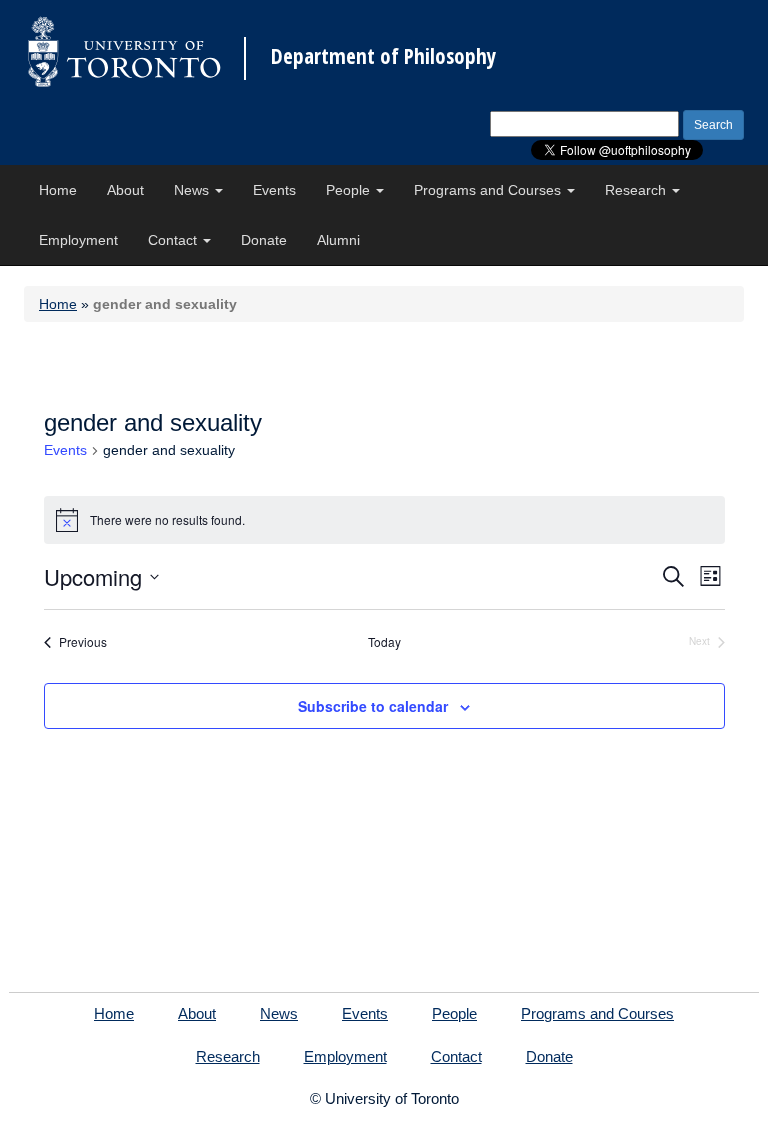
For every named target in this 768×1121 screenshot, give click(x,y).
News (193, 190)
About (125, 190)
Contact (174, 240)
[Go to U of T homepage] (124, 51)
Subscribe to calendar (373, 706)
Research (637, 190)
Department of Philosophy (383, 56)
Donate (264, 240)
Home (58, 190)
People (350, 190)
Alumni (338, 240)
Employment (78, 240)
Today (384, 642)
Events (274, 190)
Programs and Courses (489, 190)
